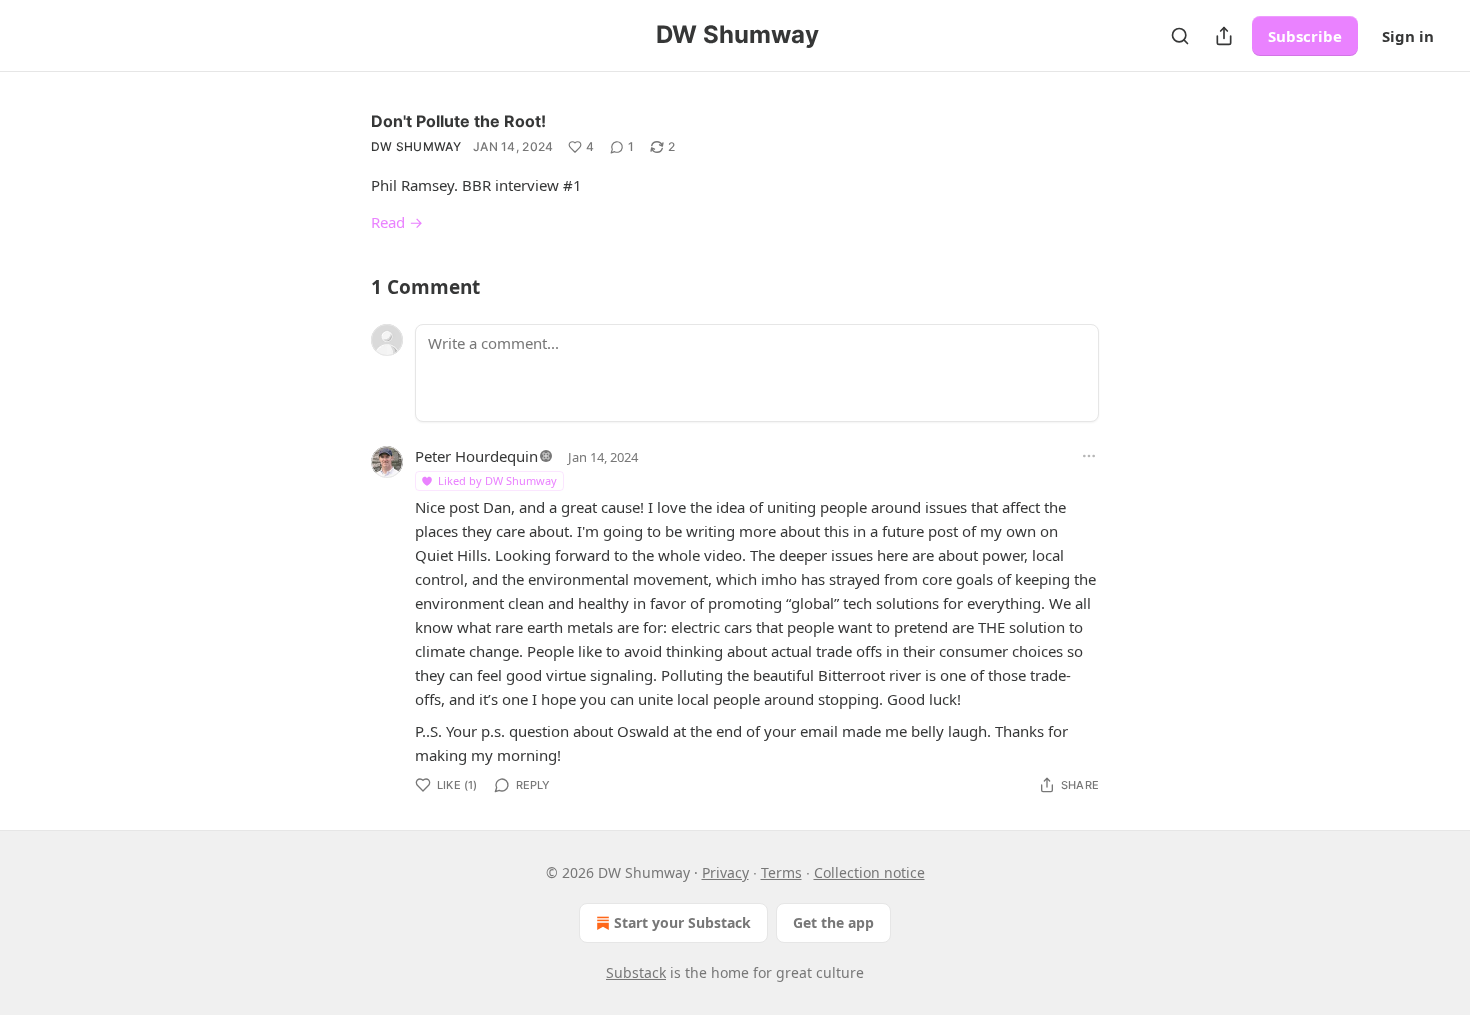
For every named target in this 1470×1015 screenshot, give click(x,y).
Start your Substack (682, 922)
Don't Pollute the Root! (458, 121)
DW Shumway (416, 146)
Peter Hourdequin (476, 456)
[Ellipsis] (1089, 456)
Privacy (725, 872)
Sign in (1408, 36)
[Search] (1180, 36)
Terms (781, 872)
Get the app (833, 922)
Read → (397, 222)
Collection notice (869, 872)
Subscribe (1305, 36)
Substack (636, 972)
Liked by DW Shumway (497, 480)
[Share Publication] (1224, 36)
